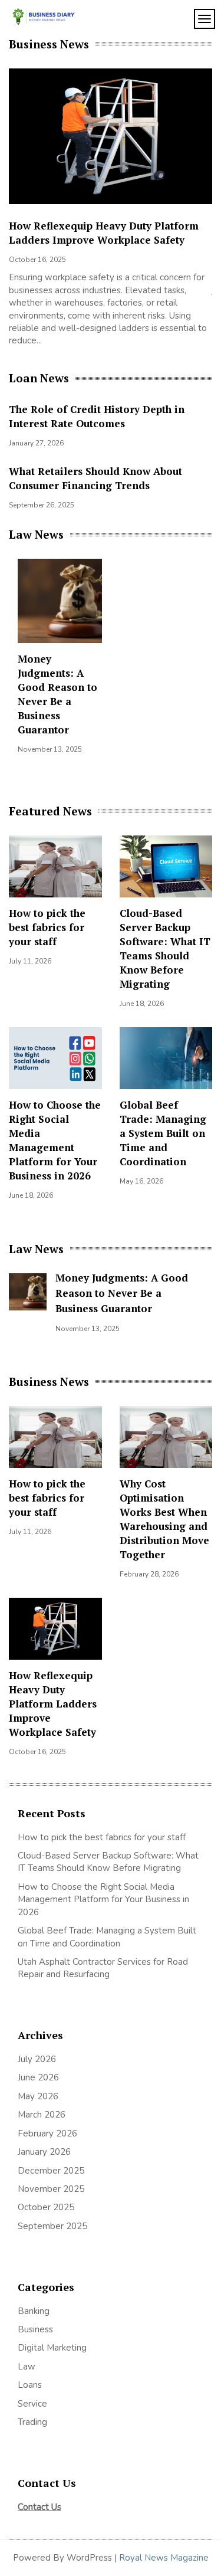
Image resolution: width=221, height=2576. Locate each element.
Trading (32, 2422)
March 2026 (42, 2115)
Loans (30, 2385)
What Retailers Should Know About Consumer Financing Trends (95, 478)
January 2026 (44, 2152)
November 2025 (51, 2189)
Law (27, 2367)
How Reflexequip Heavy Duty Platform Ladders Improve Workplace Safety (104, 233)
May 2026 (38, 2096)
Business (35, 2329)
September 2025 (52, 2226)
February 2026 (47, 2133)
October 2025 (46, 2207)
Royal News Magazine (164, 2558)
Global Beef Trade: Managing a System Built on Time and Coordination (163, 1133)
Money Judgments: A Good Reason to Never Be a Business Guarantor (57, 694)
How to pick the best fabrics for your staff (47, 927)
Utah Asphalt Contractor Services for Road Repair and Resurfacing (103, 1968)
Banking (34, 2311)
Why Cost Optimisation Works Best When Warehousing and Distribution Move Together (164, 1519)
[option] (111, 211)
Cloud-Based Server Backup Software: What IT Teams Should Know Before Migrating (165, 948)
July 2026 (37, 2059)
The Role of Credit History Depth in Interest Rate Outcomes (97, 416)
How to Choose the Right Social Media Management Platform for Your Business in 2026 (55, 1140)
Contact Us (39, 2507)
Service (32, 2404)
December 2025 (51, 2171)
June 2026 (38, 2077)
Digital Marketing (52, 2348)
